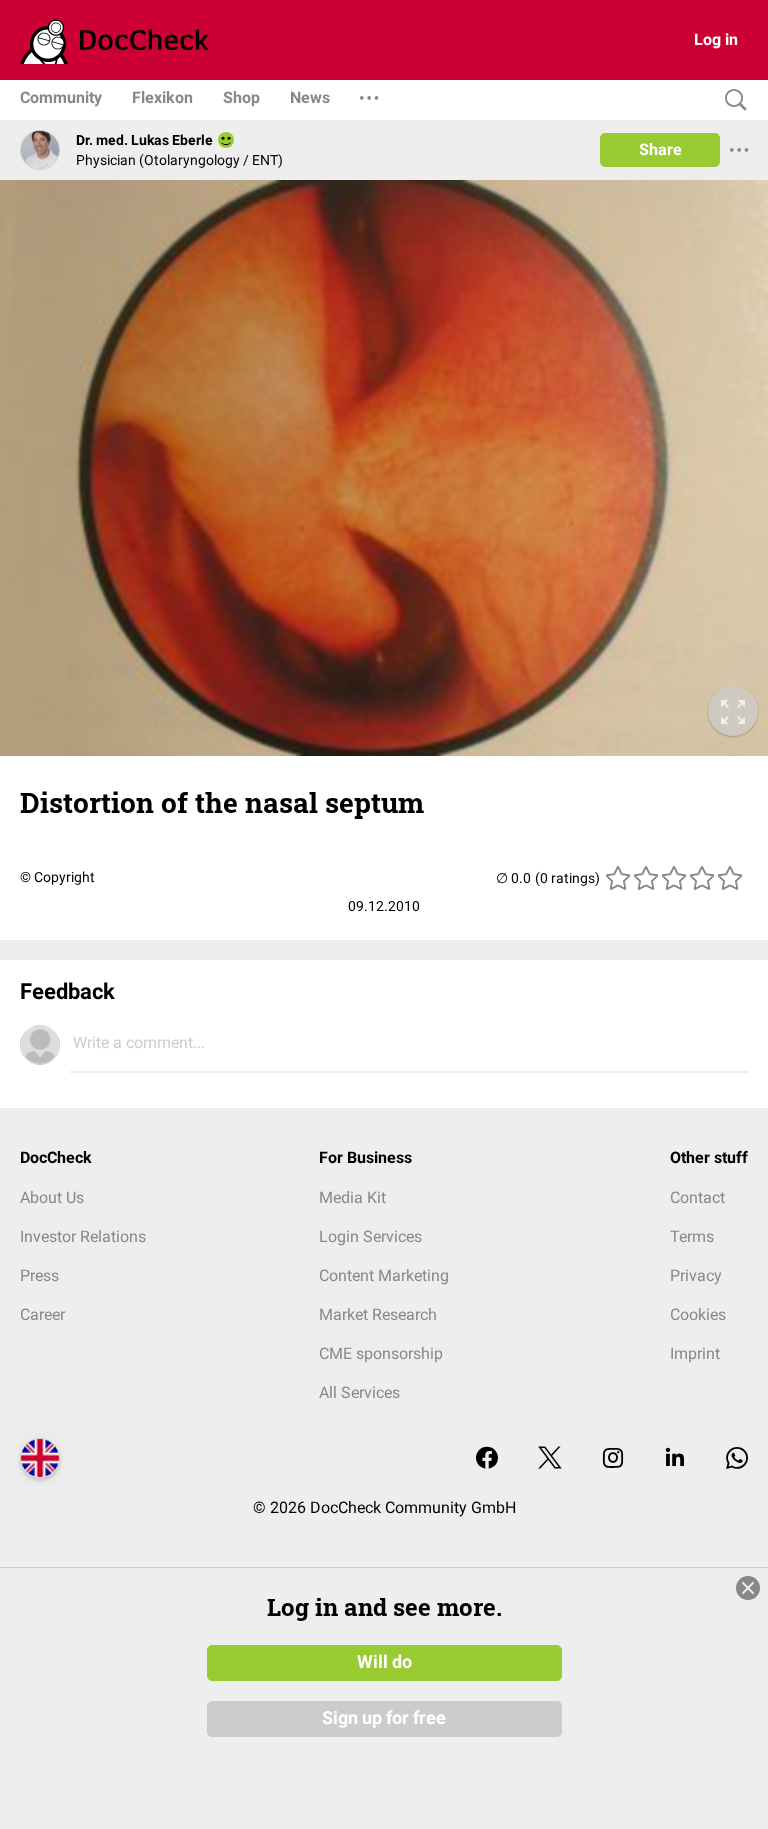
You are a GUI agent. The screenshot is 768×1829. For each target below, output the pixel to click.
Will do (384, 1662)
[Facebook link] (487, 1459)
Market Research (378, 1314)
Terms (692, 1236)
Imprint (695, 1353)
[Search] (731, 100)
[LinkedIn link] (675, 1459)
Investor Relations (83, 1236)
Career (42, 1314)
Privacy (696, 1275)
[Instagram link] (613, 1459)
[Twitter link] (550, 1459)
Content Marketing (384, 1275)
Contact (697, 1197)
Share (660, 149)
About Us (52, 1197)
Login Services (370, 1236)
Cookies (698, 1314)
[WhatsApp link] (737, 1459)
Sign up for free (384, 1718)
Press (39, 1275)
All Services (359, 1392)
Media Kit (352, 1197)
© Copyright (57, 877)
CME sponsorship (381, 1353)
